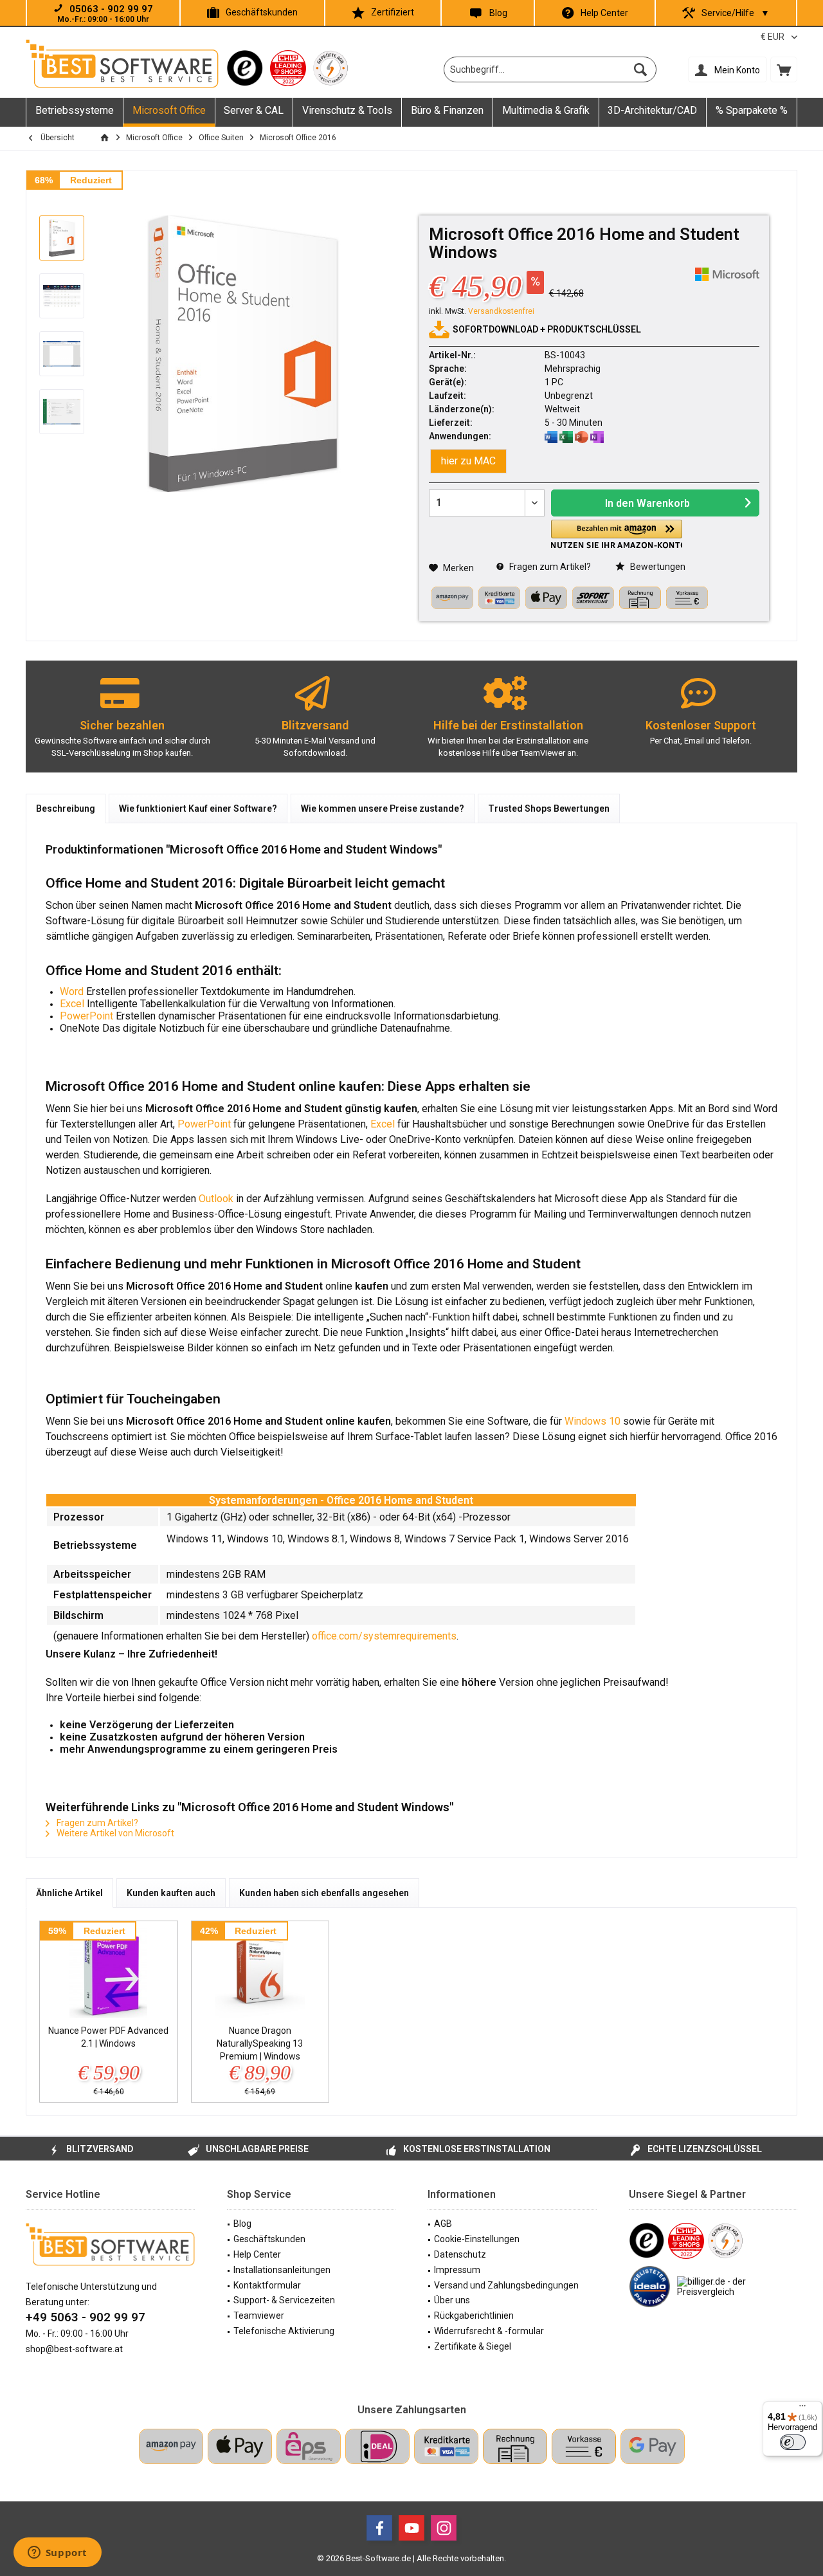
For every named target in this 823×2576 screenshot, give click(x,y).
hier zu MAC (468, 461)
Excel (72, 1004)
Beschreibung (66, 808)
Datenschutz (460, 2254)
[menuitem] (784, 69)
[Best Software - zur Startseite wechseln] (122, 64)
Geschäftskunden (262, 12)
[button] (617, 534)
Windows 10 (592, 1421)
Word (73, 991)
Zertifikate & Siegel (473, 2346)
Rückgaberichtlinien (474, 2316)
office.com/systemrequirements (384, 1636)
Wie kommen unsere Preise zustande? (383, 808)
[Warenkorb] (784, 69)
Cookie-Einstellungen (477, 2239)
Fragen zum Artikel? (549, 567)
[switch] (793, 2442)
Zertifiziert (393, 12)
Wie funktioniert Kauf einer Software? (198, 808)
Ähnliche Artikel (69, 1893)
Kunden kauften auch (171, 1893)
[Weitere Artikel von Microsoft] (727, 274)
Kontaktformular (267, 2285)
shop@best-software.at (74, 2349)
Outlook (216, 1199)
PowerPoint (86, 1016)
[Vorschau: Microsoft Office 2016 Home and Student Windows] (62, 238)
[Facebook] (379, 2528)
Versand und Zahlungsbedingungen (506, 2285)
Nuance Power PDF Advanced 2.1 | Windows (108, 2037)
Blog (498, 13)
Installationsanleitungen (282, 2270)
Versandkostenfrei (501, 311)
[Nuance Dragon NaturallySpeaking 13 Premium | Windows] (260, 1973)
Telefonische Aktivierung (284, 2331)
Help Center (604, 13)
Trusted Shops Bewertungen (549, 808)
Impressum (457, 2270)
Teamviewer (259, 2316)
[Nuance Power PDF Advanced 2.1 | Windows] (109, 1973)
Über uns (452, 2300)
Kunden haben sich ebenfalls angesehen (324, 1893)
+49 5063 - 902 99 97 (86, 2317)
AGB (443, 2224)
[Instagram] (444, 2528)
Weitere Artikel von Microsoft (114, 1833)
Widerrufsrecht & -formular (489, 2331)
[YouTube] (411, 2528)
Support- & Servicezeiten (284, 2300)
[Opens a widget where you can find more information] (57, 2553)
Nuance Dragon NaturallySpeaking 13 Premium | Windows (260, 2043)
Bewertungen (657, 567)
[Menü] (802, 2409)
